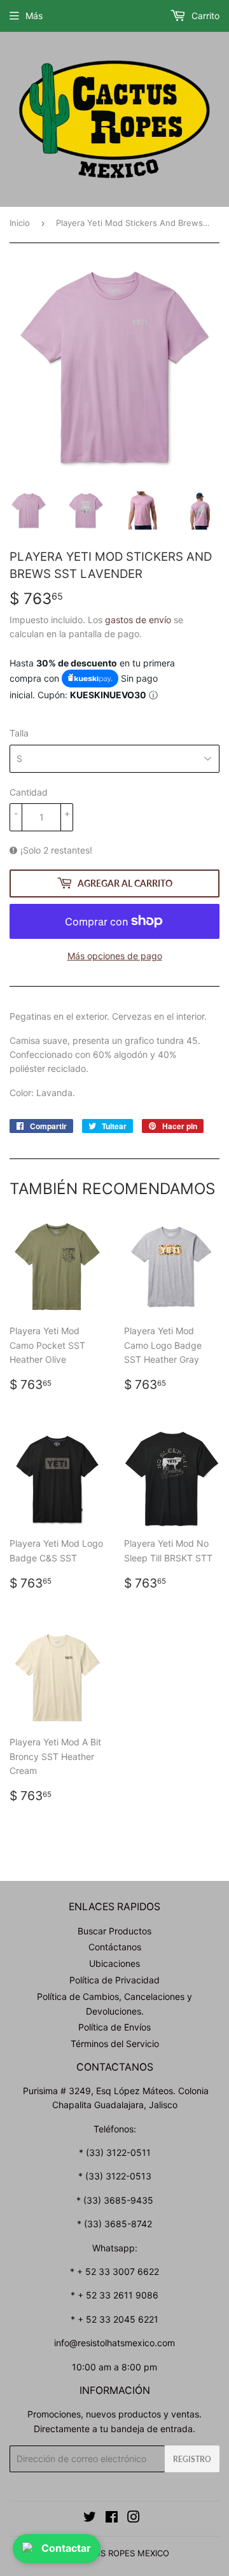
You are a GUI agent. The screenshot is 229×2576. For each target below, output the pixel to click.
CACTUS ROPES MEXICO (121, 2553)
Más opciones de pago (115, 956)
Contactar (66, 2548)
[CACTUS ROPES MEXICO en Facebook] (112, 2518)
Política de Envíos (114, 2027)
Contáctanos (115, 1947)
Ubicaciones (114, 1963)
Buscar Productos (114, 1931)
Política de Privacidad (114, 1980)
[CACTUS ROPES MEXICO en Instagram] (134, 2518)
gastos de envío (138, 620)
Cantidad (29, 792)
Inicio (20, 223)
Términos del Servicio (115, 2044)
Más (34, 16)
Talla (19, 733)
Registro (192, 2459)
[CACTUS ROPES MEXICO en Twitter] (90, 2518)
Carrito (204, 16)
